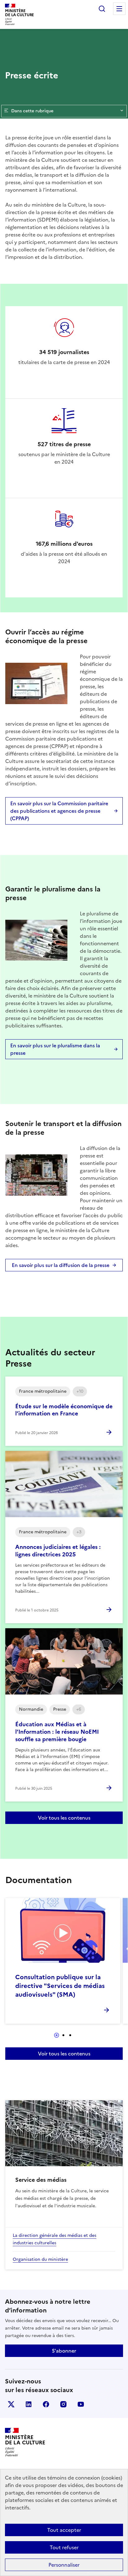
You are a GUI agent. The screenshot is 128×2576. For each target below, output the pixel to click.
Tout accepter (64, 2530)
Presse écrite (32, 75)
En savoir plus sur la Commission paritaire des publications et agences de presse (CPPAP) (59, 811)
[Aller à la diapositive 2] (63, 2035)
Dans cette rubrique (32, 111)
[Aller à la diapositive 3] (70, 2035)
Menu (119, 9)
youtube (81, 2404)
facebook (46, 2404)
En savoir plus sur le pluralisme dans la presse (55, 1049)
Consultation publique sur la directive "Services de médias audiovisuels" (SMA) (60, 1986)
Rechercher (102, 9)
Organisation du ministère (40, 2259)
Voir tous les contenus (64, 1818)
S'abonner (64, 2351)
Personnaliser (64, 2565)
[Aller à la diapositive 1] (57, 2035)
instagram (63, 2404)
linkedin (29, 2404)
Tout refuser (64, 2547)
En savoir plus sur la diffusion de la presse (61, 1265)
